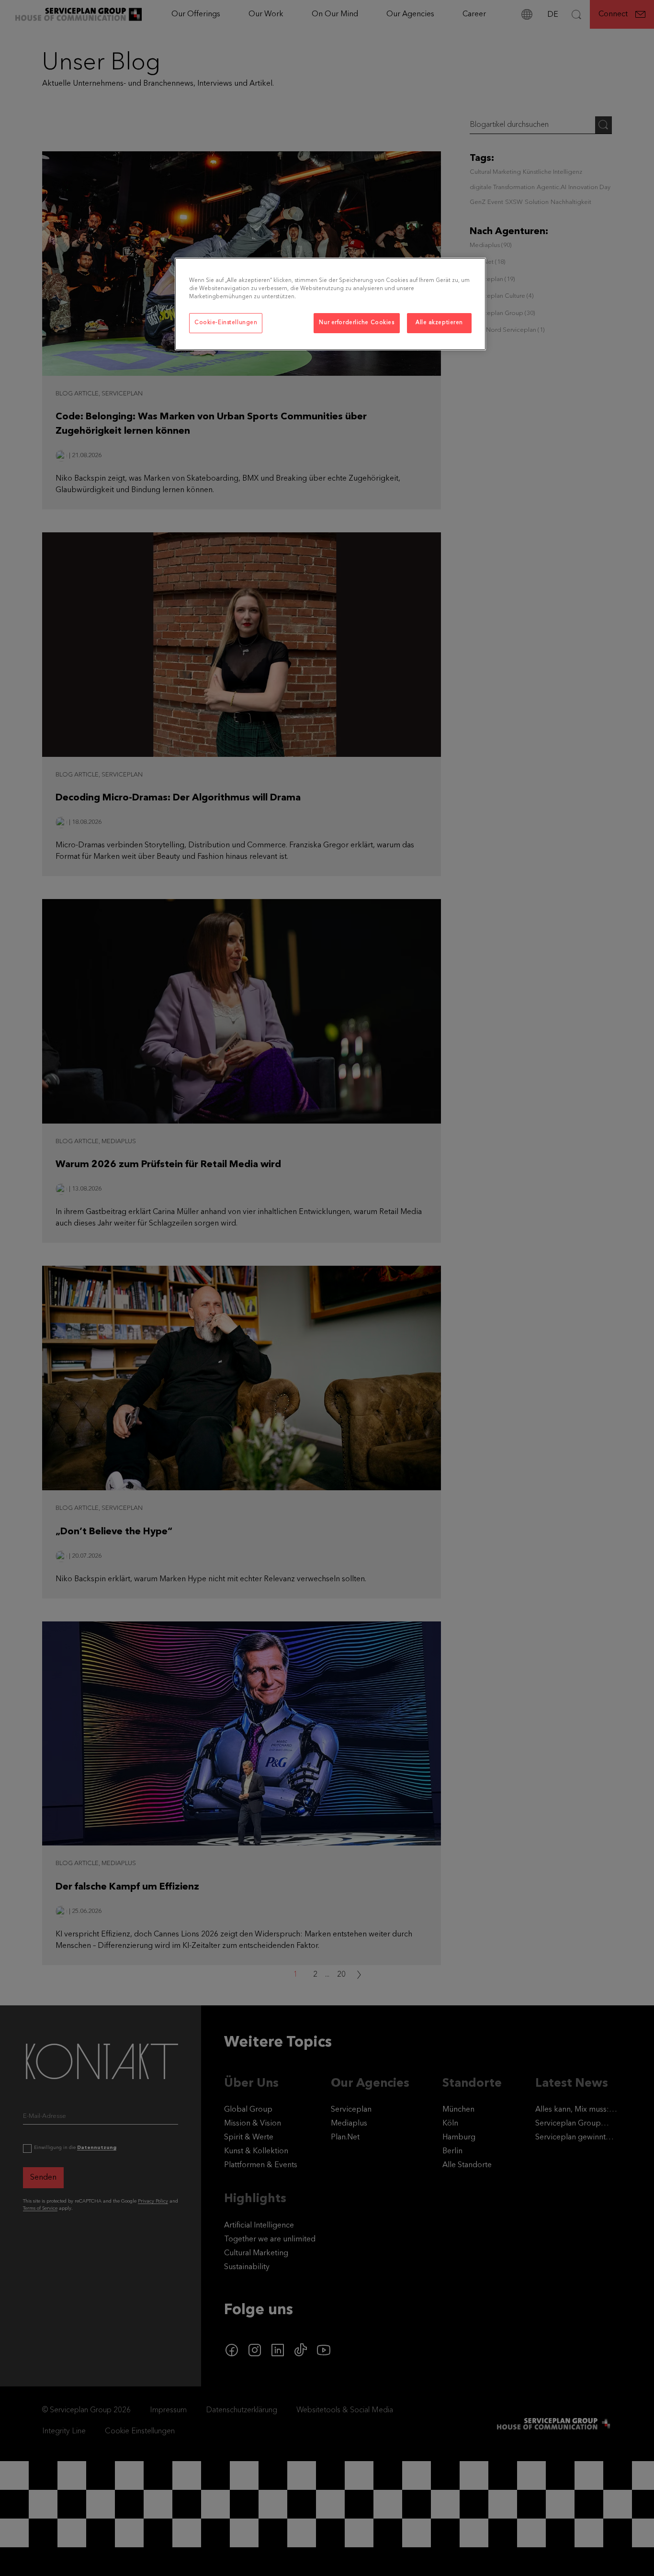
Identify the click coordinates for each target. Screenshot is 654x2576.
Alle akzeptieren (439, 323)
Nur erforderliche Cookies (356, 323)
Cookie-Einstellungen (226, 323)
